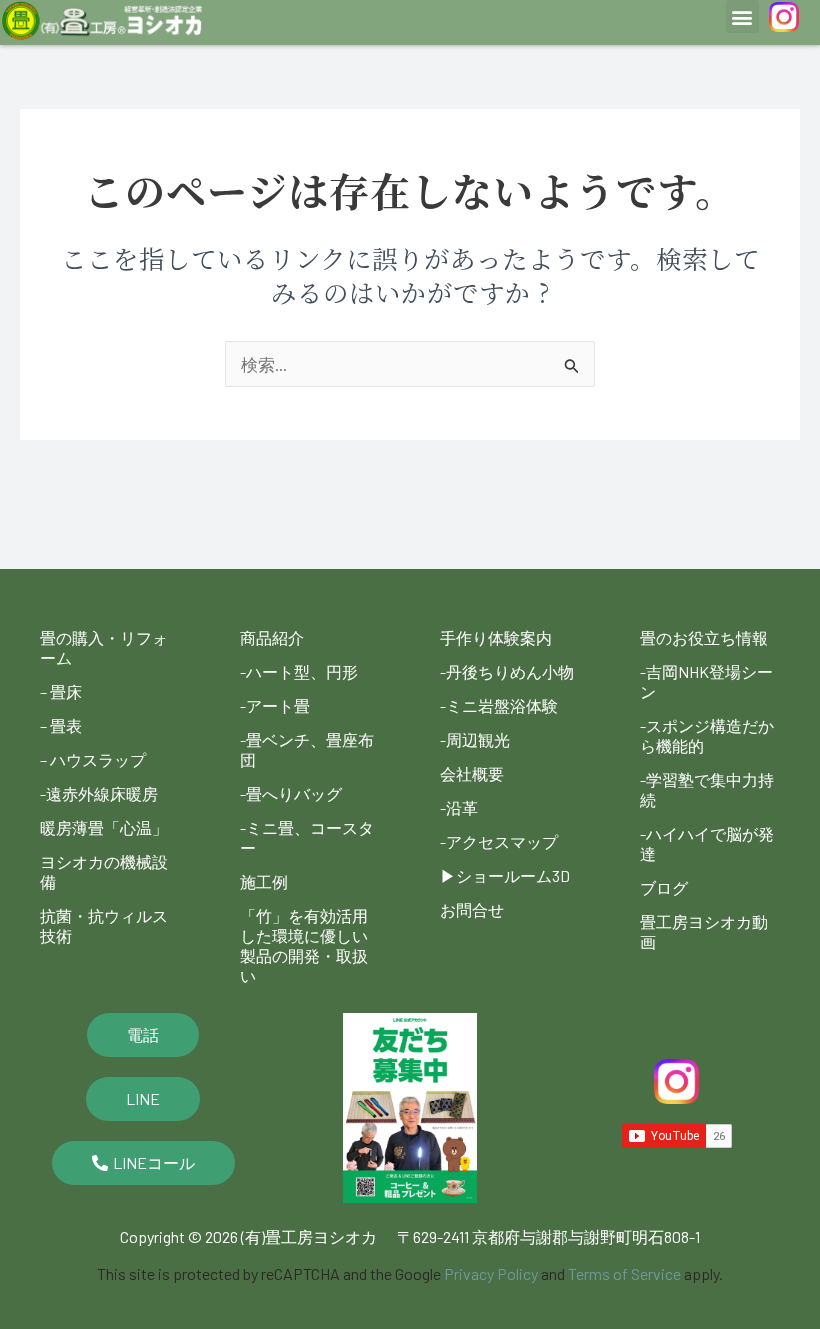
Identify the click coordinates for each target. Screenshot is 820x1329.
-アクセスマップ (499, 841)
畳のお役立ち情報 (704, 637)
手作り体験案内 (496, 637)
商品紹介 (272, 637)
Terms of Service (624, 1273)
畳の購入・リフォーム (104, 647)
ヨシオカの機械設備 (104, 871)
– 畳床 (61, 691)
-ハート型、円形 (299, 671)
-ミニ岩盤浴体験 (499, 705)
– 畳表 (61, 725)
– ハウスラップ (93, 759)
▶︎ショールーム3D (505, 875)
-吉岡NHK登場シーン (706, 681)
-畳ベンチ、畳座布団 (307, 749)
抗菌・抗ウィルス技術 (104, 925)
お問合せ (472, 909)
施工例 (264, 881)
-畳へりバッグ (291, 793)
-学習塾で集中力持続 (707, 789)
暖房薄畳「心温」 (104, 827)
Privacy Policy (491, 1273)
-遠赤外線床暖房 (99, 793)
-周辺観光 (475, 739)
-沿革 (459, 807)
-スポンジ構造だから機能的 (707, 735)
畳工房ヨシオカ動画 (704, 931)
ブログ (664, 887)
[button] (742, 16)
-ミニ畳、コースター (307, 837)
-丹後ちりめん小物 (507, 671)
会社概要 (472, 773)
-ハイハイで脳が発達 (707, 843)
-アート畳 (275, 705)
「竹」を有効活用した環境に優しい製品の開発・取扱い (304, 945)
